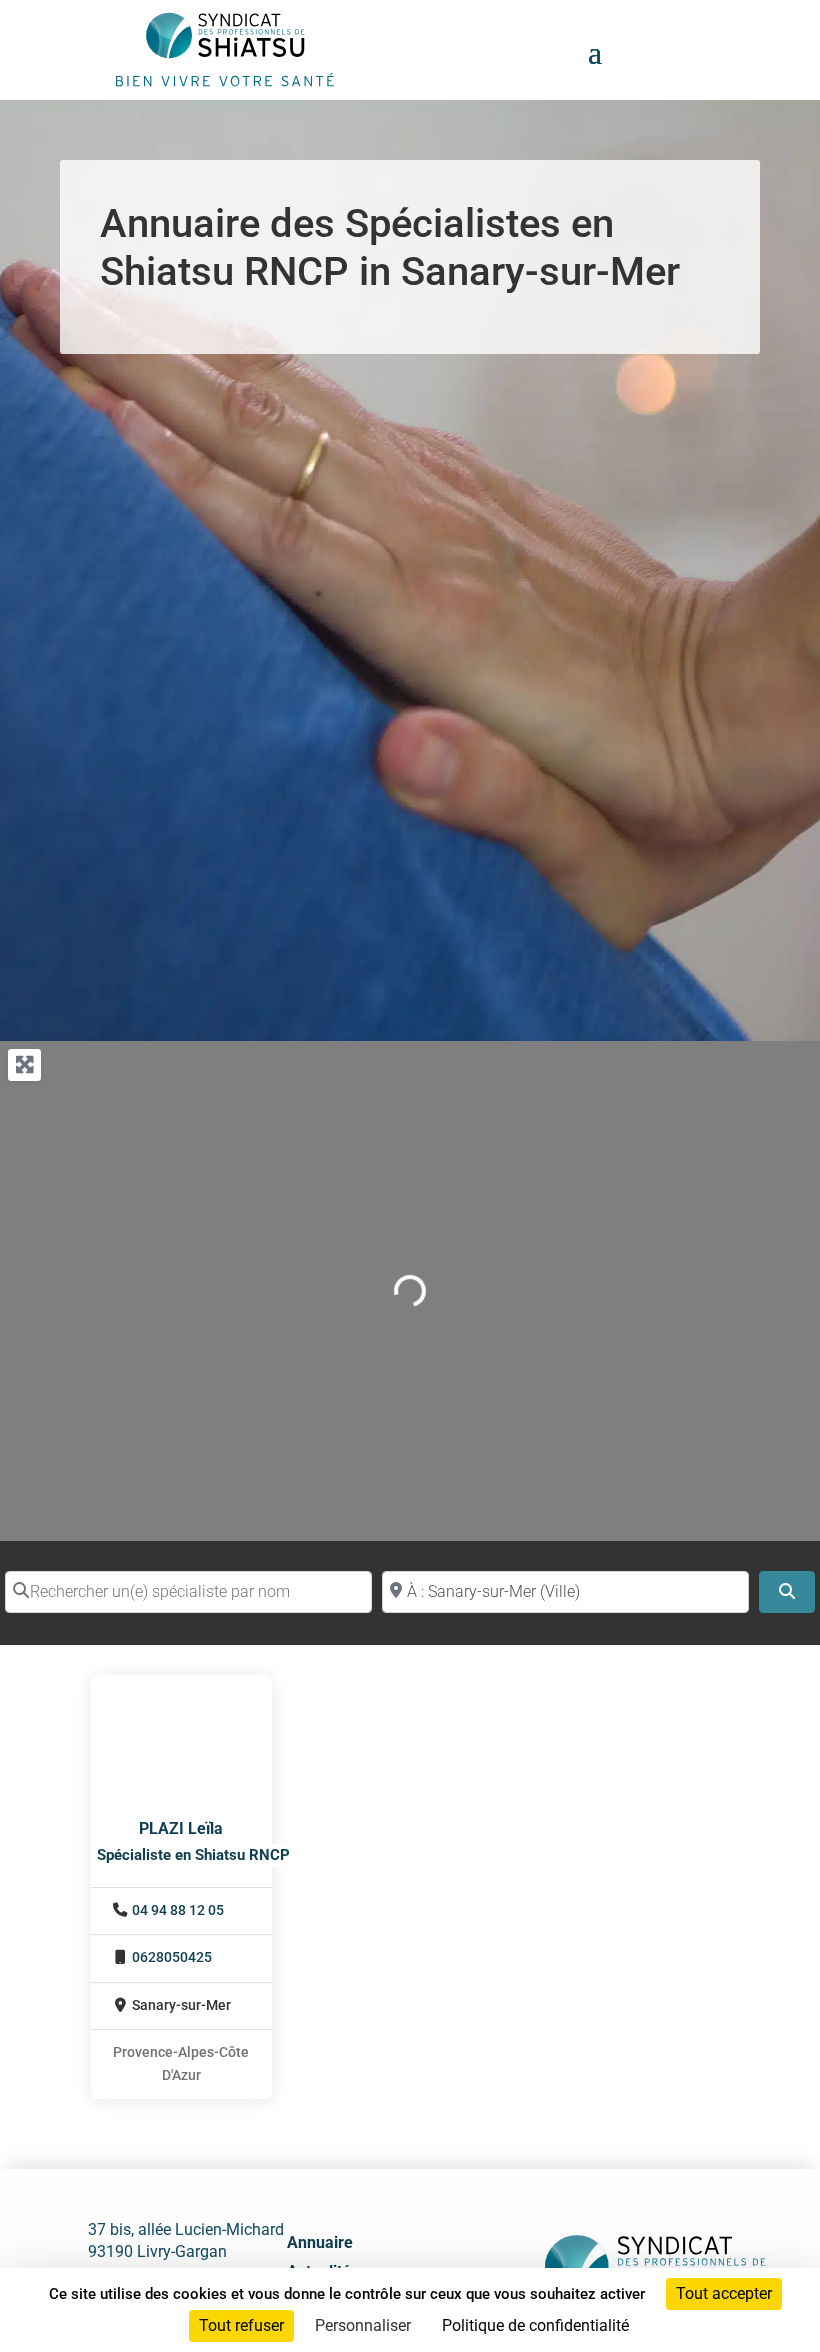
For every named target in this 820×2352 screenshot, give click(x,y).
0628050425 (172, 1957)
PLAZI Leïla (181, 1828)
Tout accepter (724, 2293)
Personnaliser (363, 2325)
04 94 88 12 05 (178, 1910)
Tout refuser (241, 2325)
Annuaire (320, 2242)
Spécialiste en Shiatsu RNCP (193, 1855)
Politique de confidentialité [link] (535, 2325)
